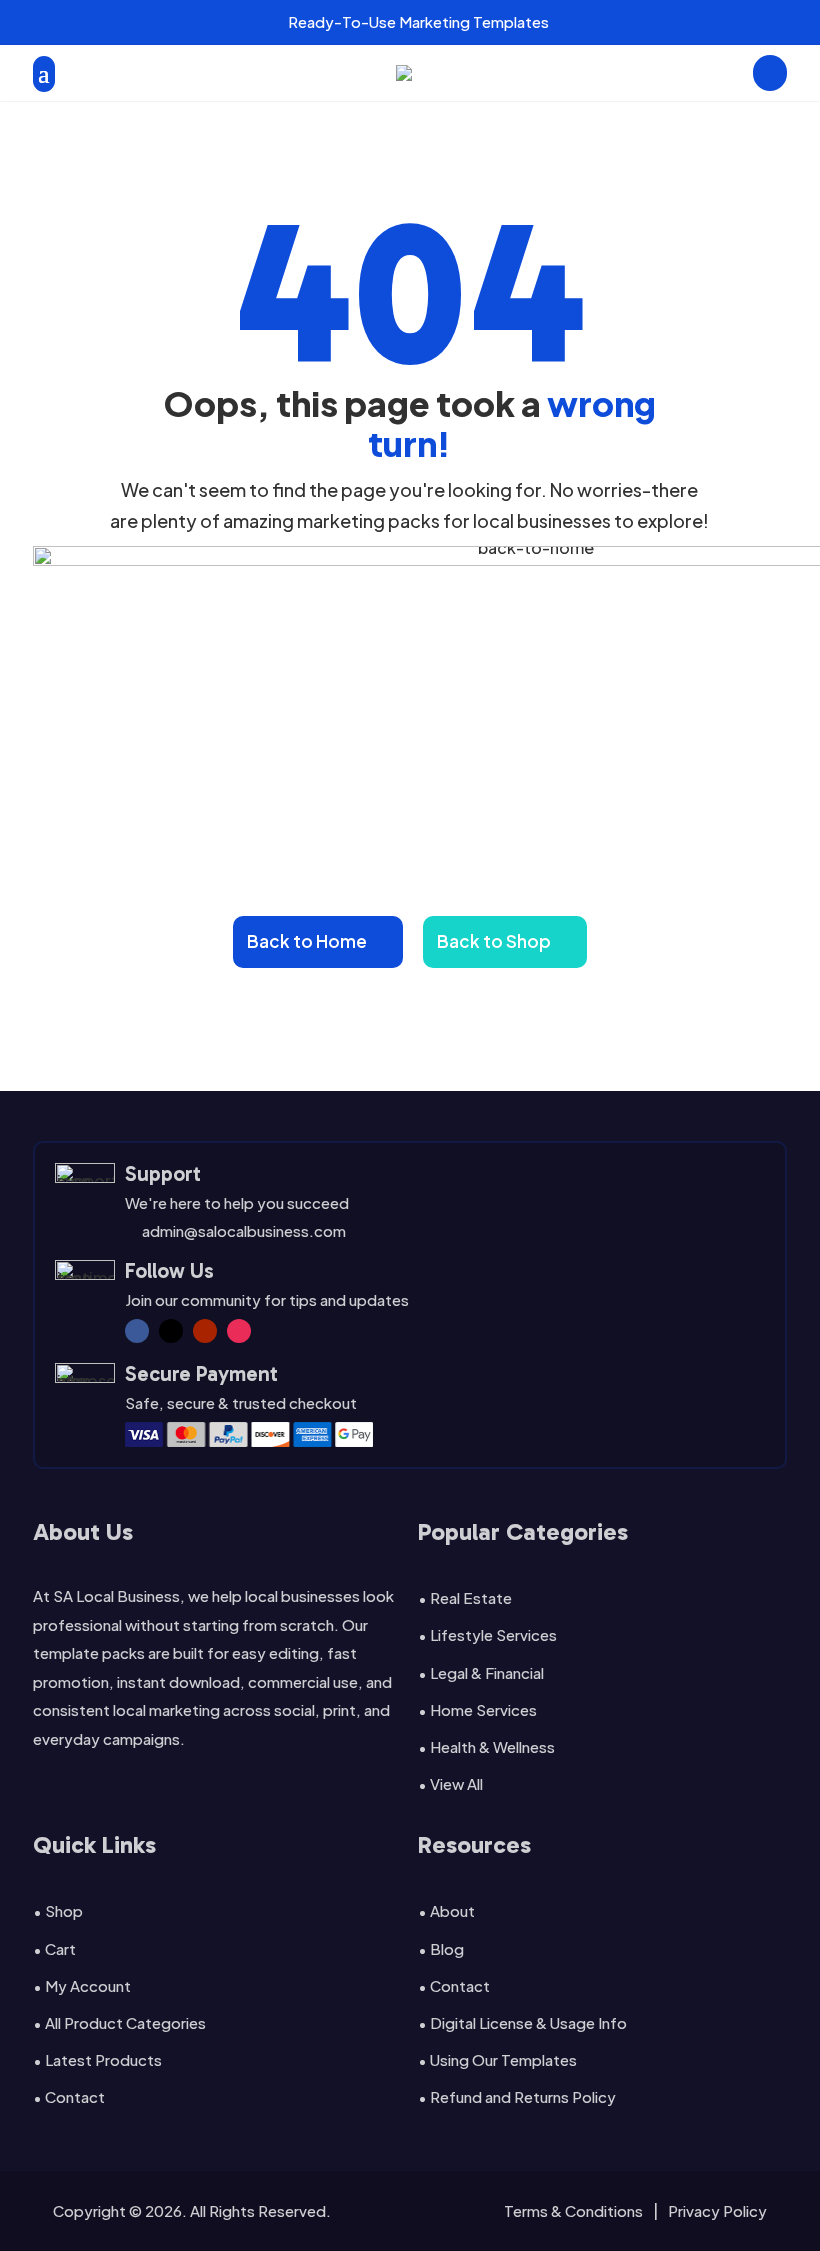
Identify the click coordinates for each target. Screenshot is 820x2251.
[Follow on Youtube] (205, 1331)
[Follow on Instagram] (239, 1331)
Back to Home (307, 941)
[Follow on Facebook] (137, 1331)
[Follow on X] (171, 1331)
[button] (231, 22)
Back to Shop (494, 941)
